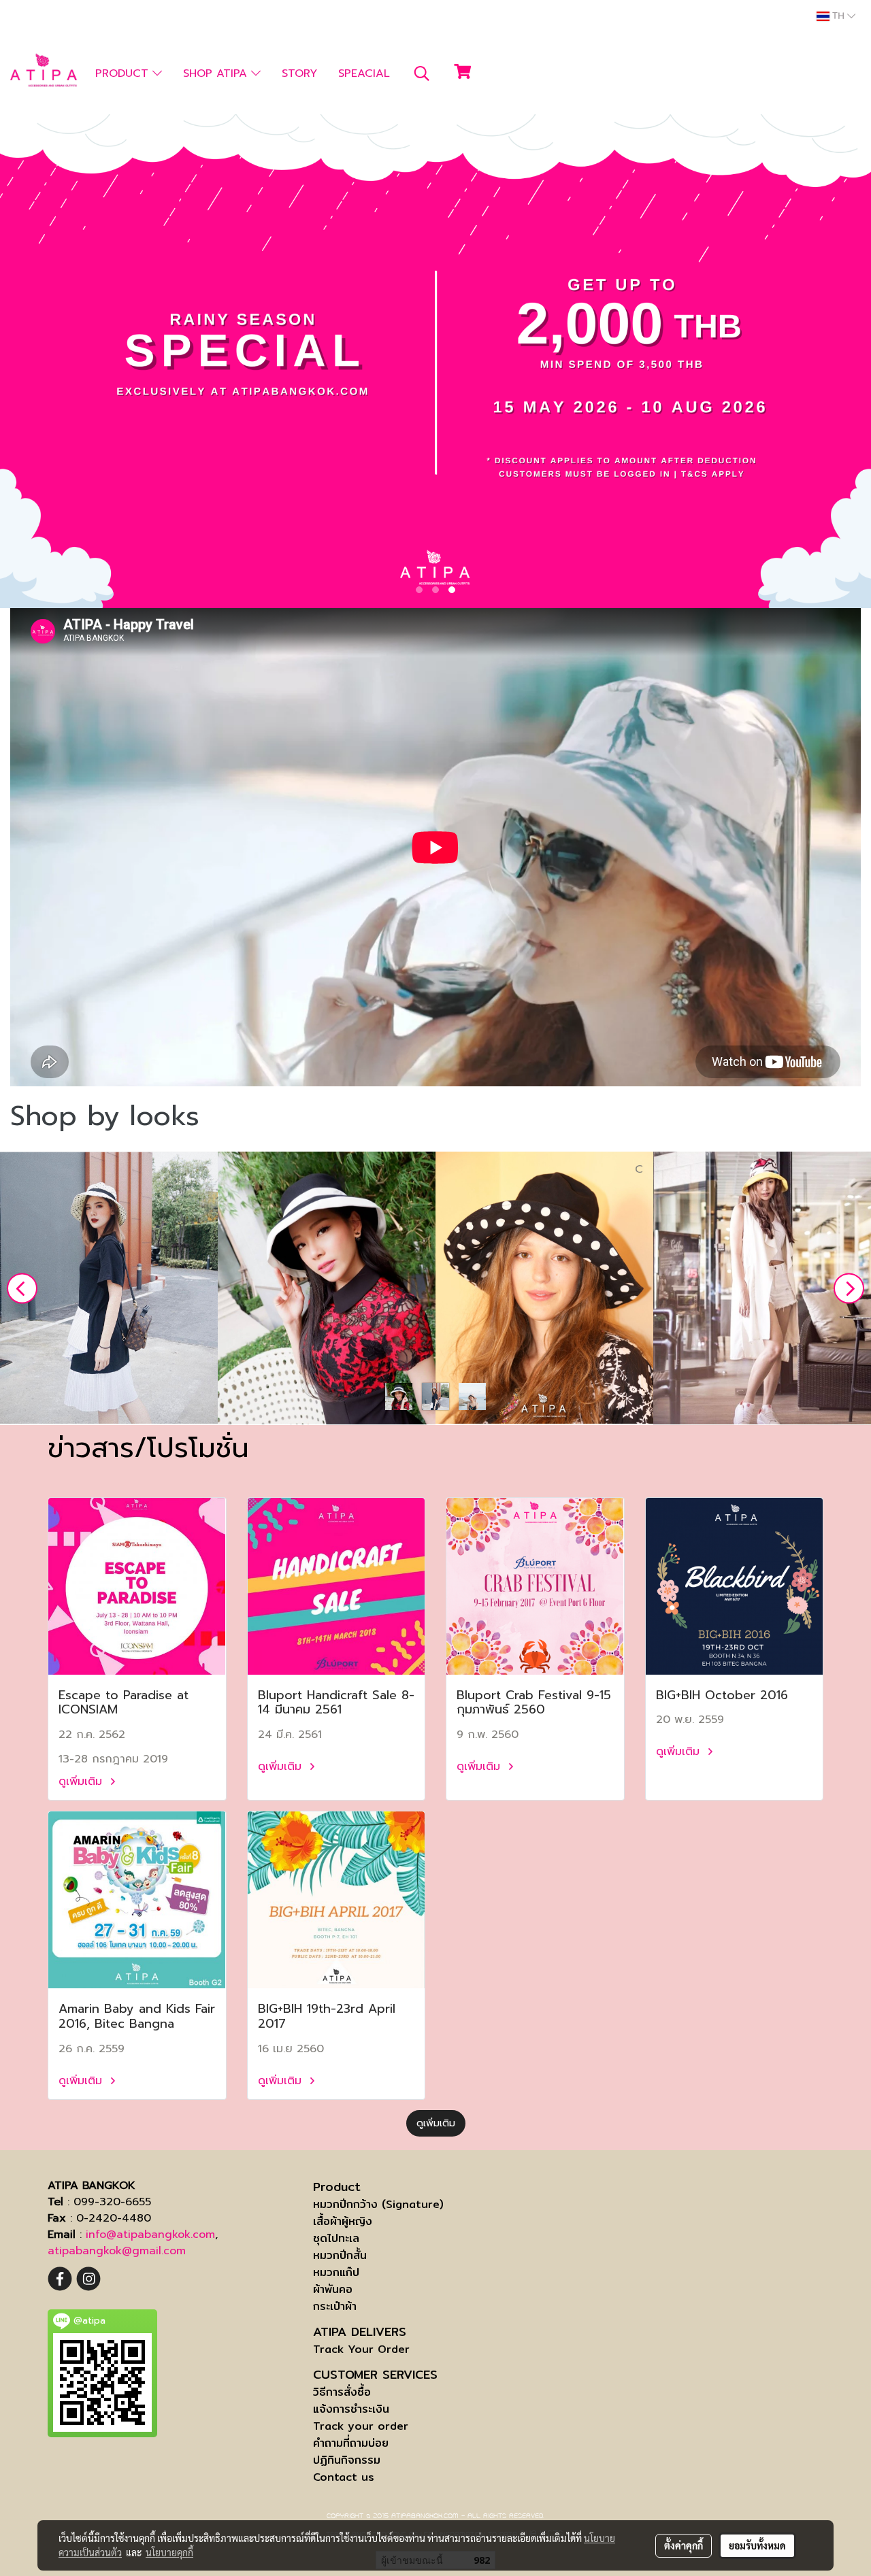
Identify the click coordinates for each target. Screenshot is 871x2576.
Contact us (344, 2477)
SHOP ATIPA (217, 73)
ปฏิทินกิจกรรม (347, 2460)
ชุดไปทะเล (336, 2238)
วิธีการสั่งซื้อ (342, 2392)
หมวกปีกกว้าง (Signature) (378, 2204)
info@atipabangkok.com (150, 2235)
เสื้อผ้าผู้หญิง (343, 2221)
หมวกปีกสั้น (340, 2255)
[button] (422, 73)
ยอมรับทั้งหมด (757, 2545)
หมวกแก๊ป (336, 2272)
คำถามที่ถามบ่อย (351, 2443)
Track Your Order (361, 2349)
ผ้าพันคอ (333, 2289)
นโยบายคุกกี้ (169, 2552)
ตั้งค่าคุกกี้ (684, 2545)
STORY (299, 73)
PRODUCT (124, 73)
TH (838, 16)
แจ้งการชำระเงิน (351, 2409)
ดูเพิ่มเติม (82, 1782)
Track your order (361, 2426)
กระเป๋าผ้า (335, 2306)
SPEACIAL (364, 73)
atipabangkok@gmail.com (117, 2251)
